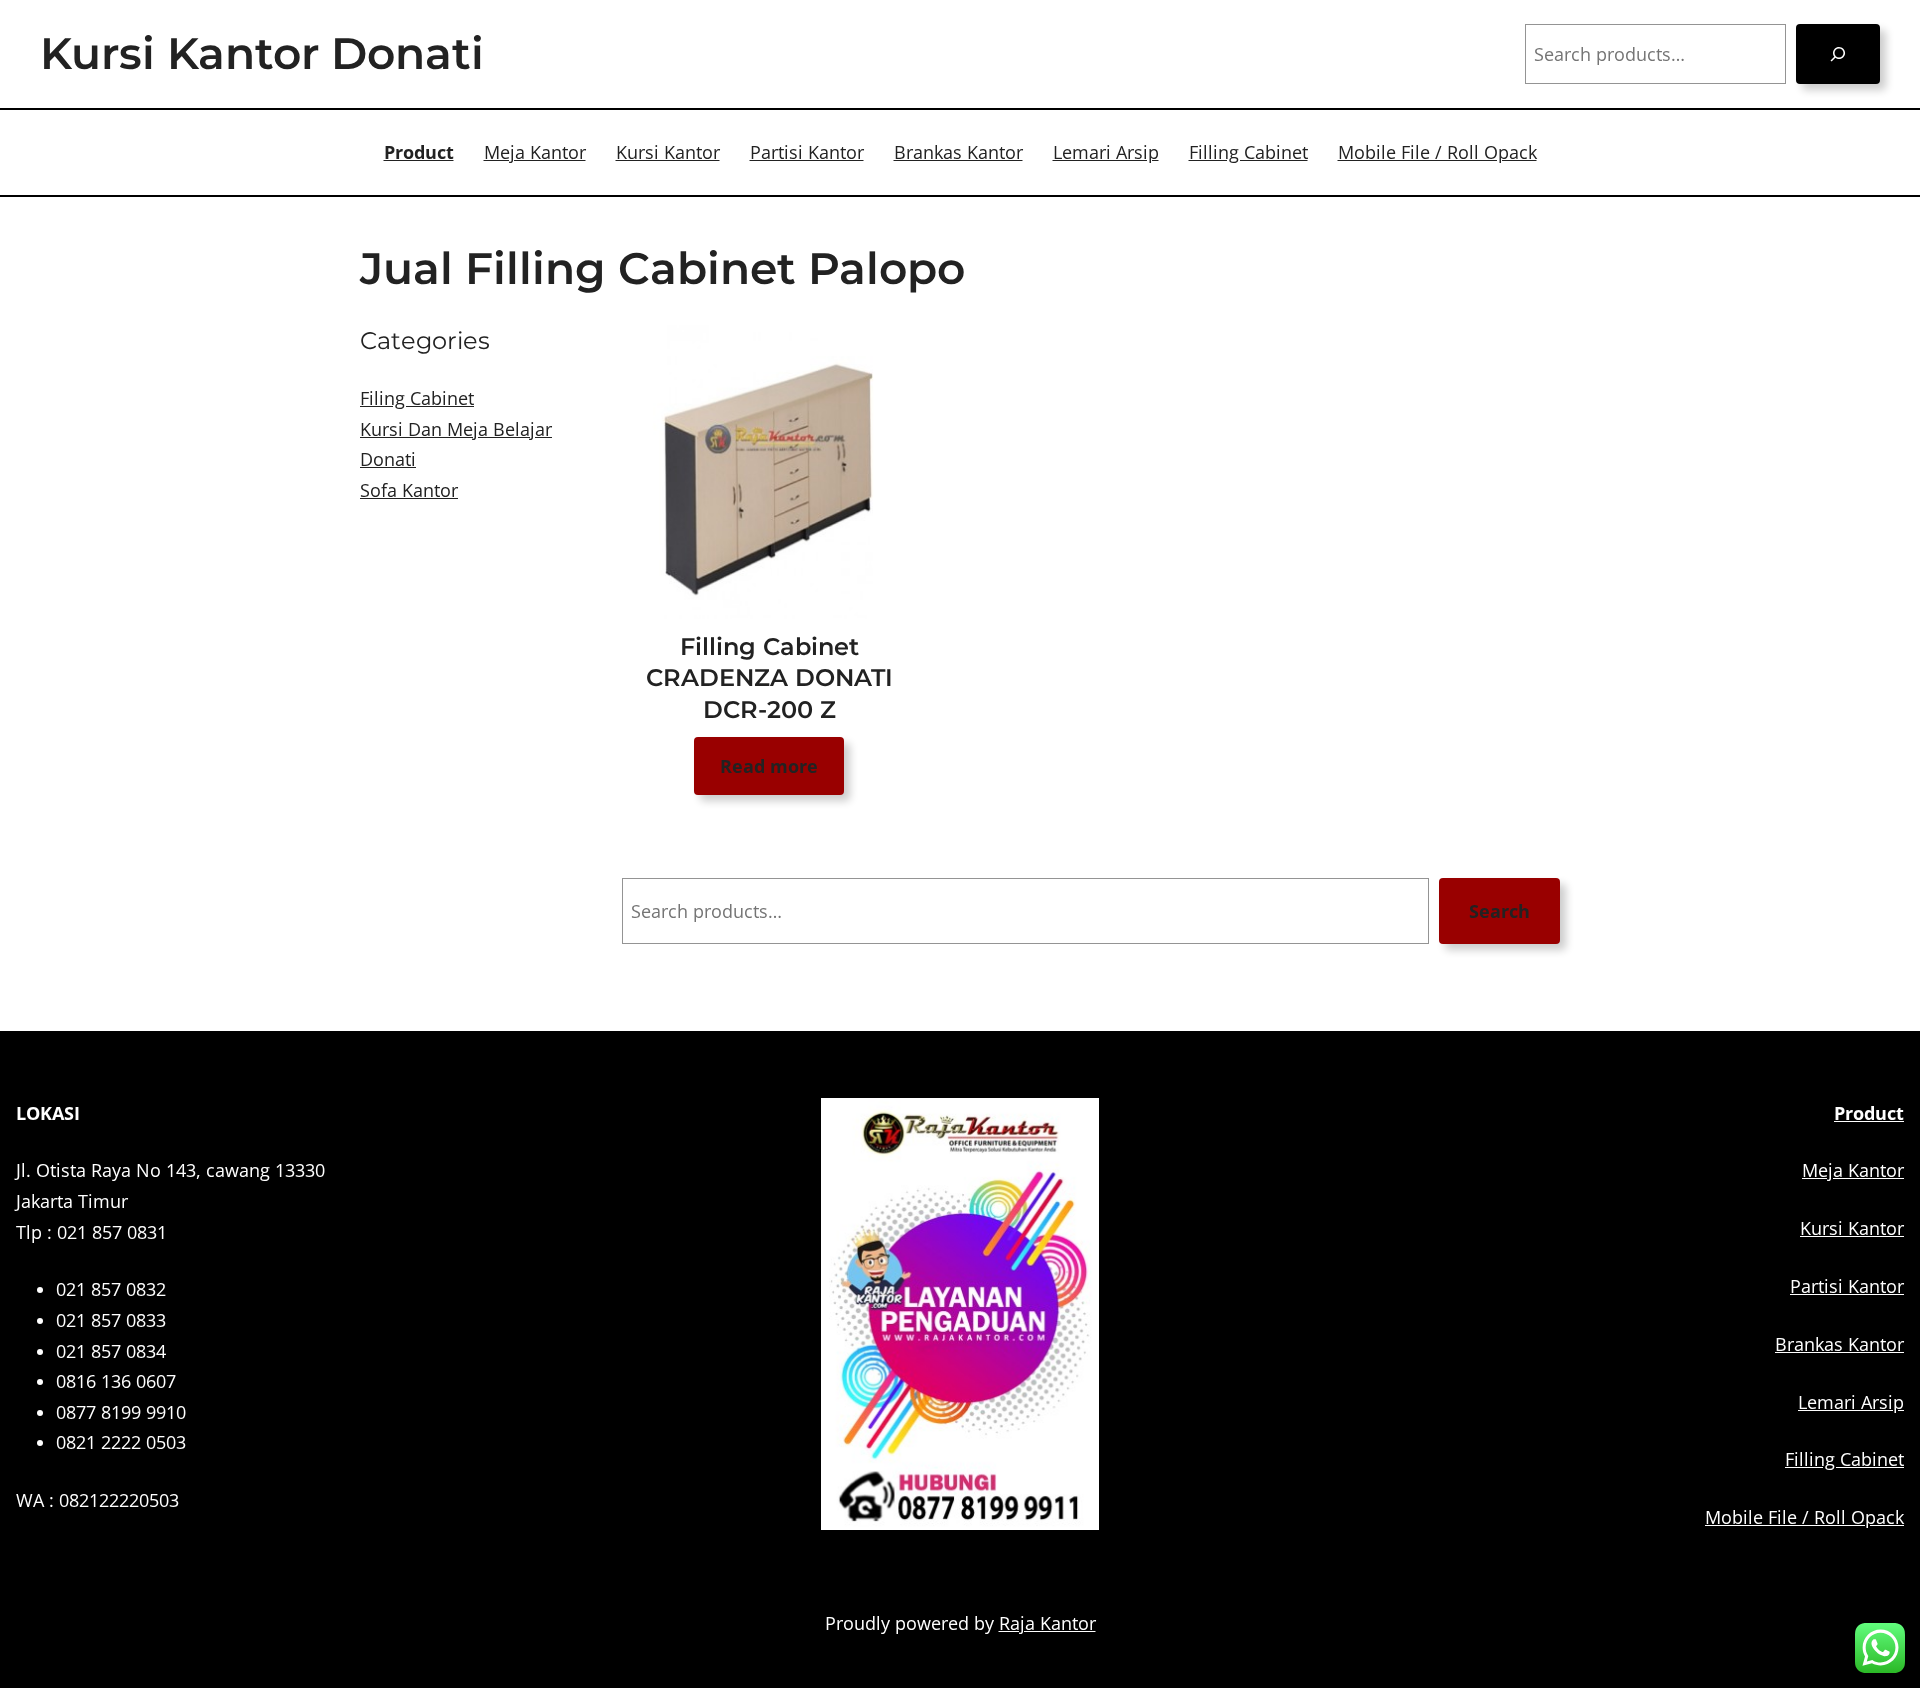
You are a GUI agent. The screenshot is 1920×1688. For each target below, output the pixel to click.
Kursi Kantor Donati (262, 53)
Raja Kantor (1047, 1623)
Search (1499, 911)
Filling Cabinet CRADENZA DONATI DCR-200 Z (769, 677)
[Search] (1838, 54)
